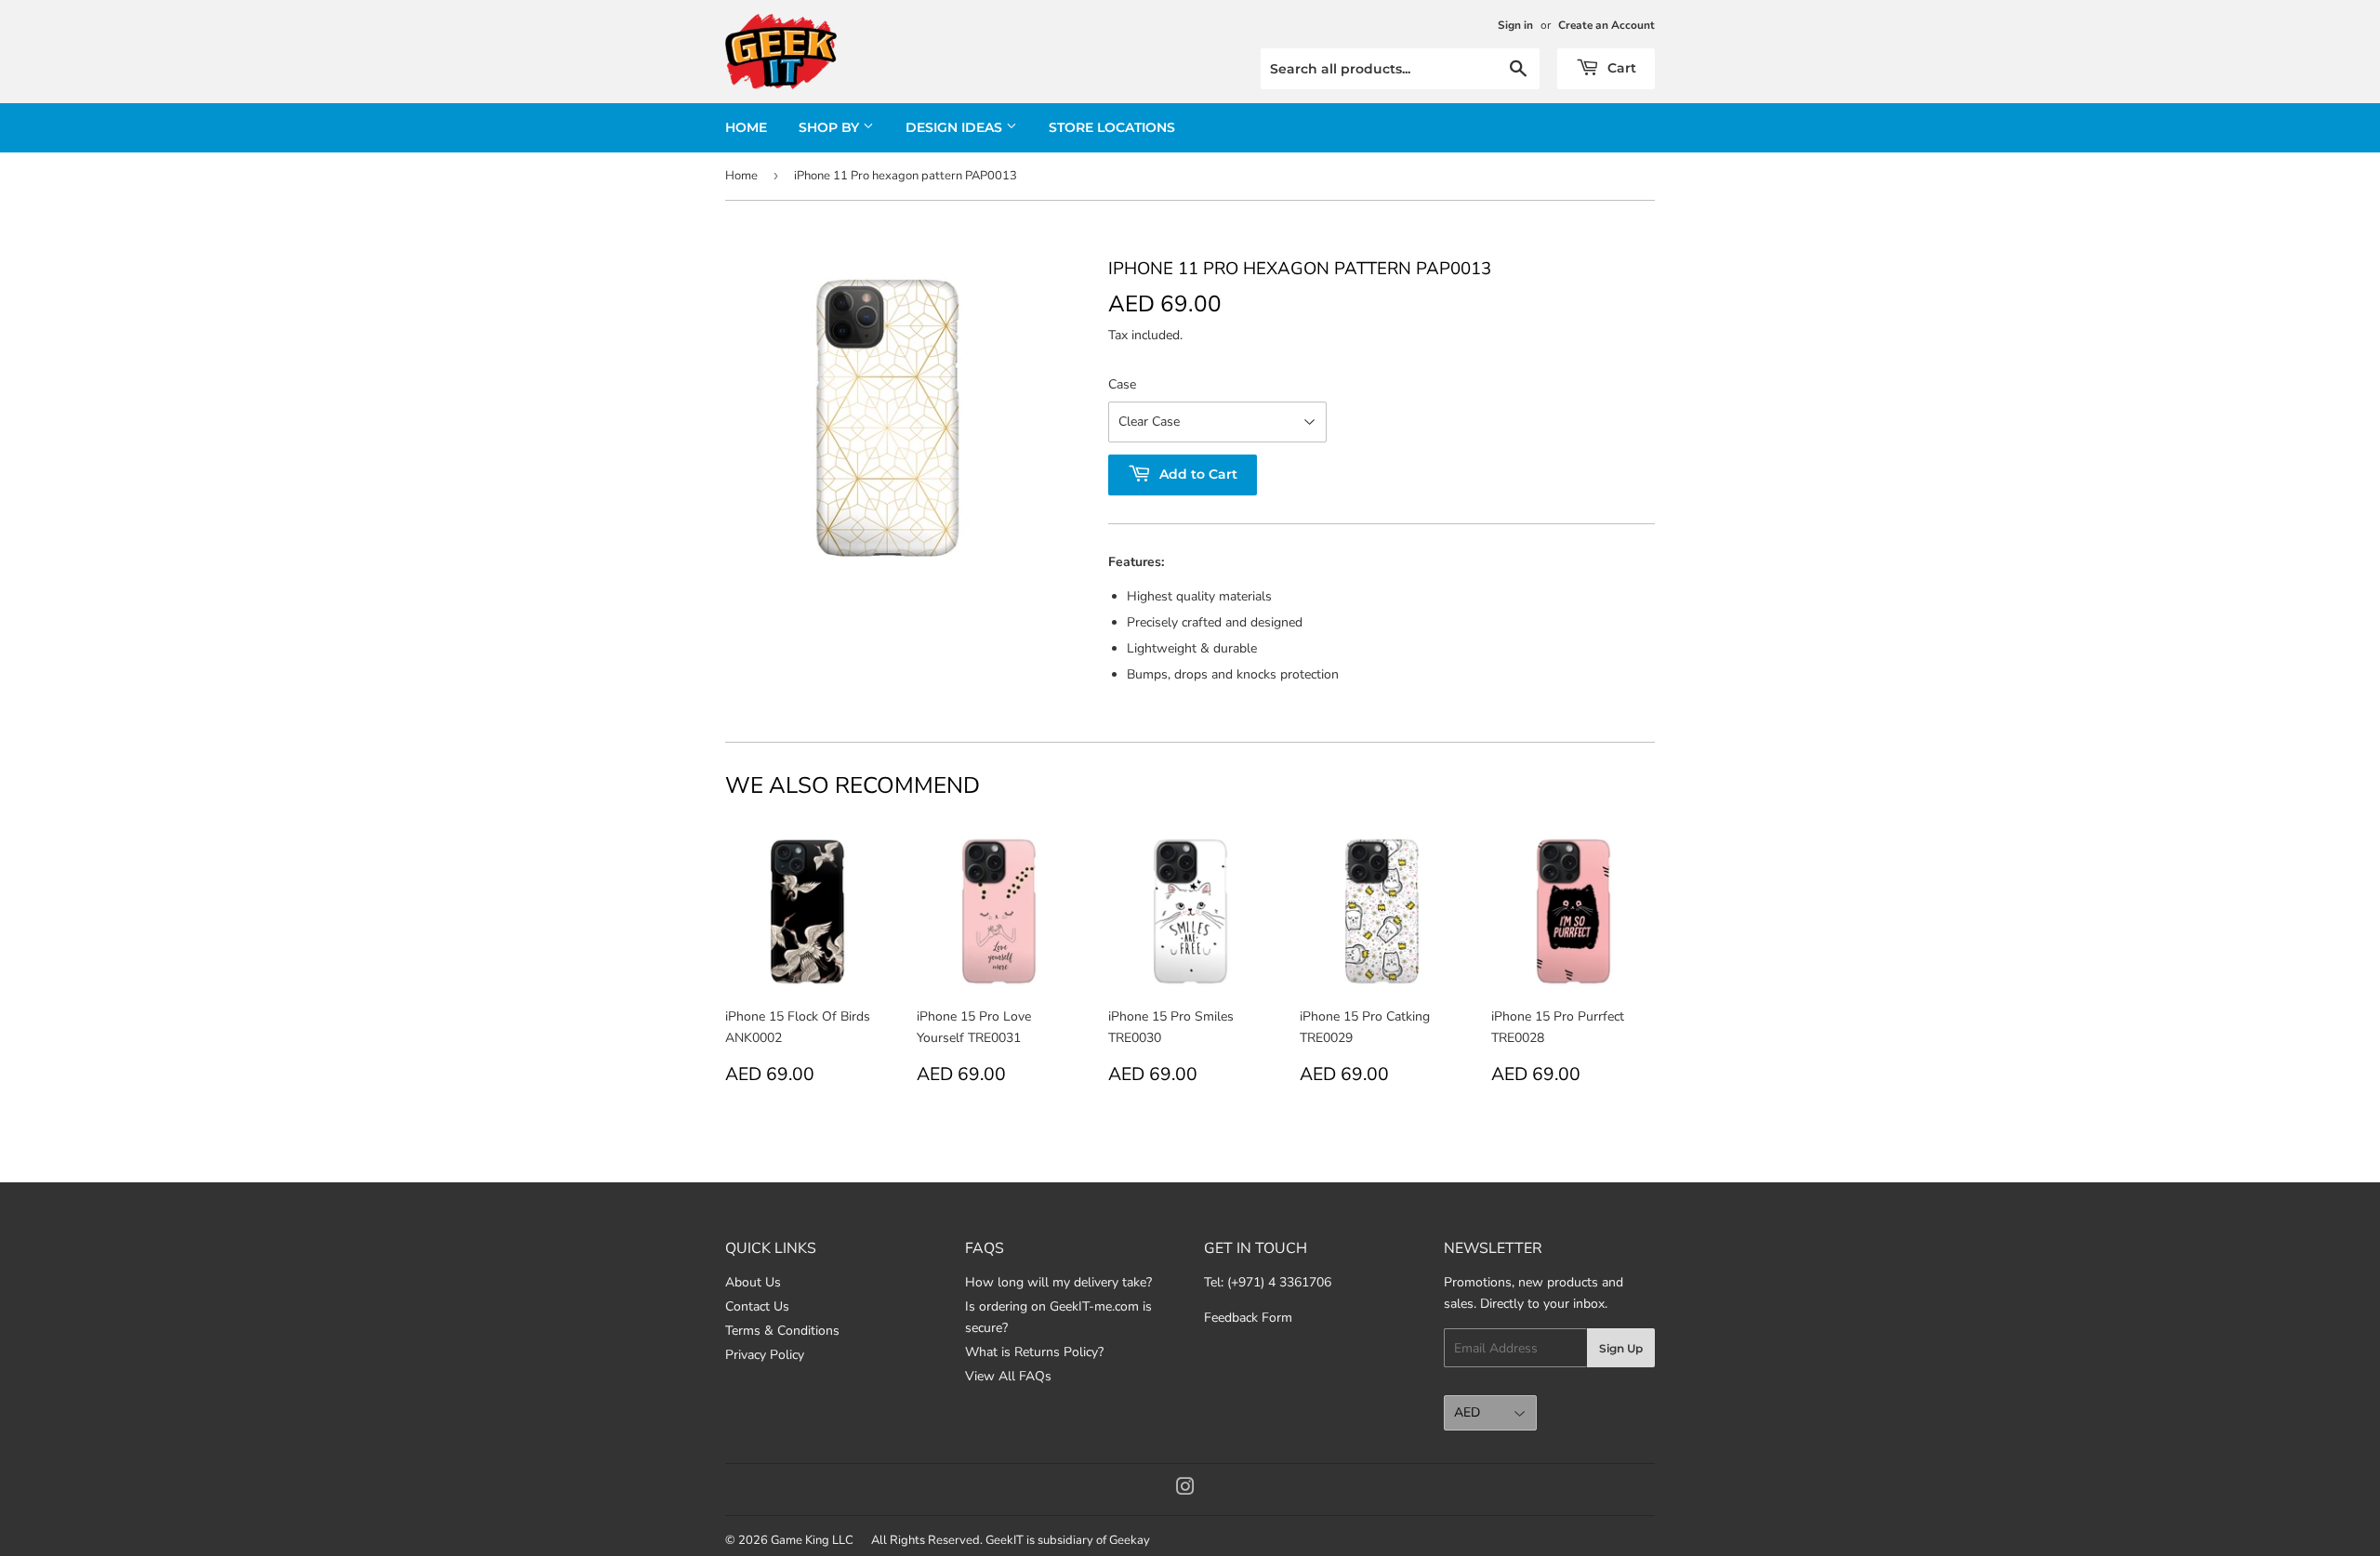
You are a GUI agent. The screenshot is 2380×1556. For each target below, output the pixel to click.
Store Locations (1112, 127)
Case (1122, 384)
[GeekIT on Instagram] (1185, 1490)
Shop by (831, 127)
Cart (1620, 68)
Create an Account (1606, 25)
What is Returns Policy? (1034, 1352)
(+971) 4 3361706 (1279, 1282)
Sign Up (1621, 1348)
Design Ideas (956, 127)
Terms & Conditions (782, 1331)
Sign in (1515, 25)
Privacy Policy (765, 1355)
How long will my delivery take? (1058, 1282)
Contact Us (757, 1306)
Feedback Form (1248, 1318)
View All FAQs (1008, 1376)
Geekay (1130, 1540)
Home (746, 127)
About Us (753, 1282)
